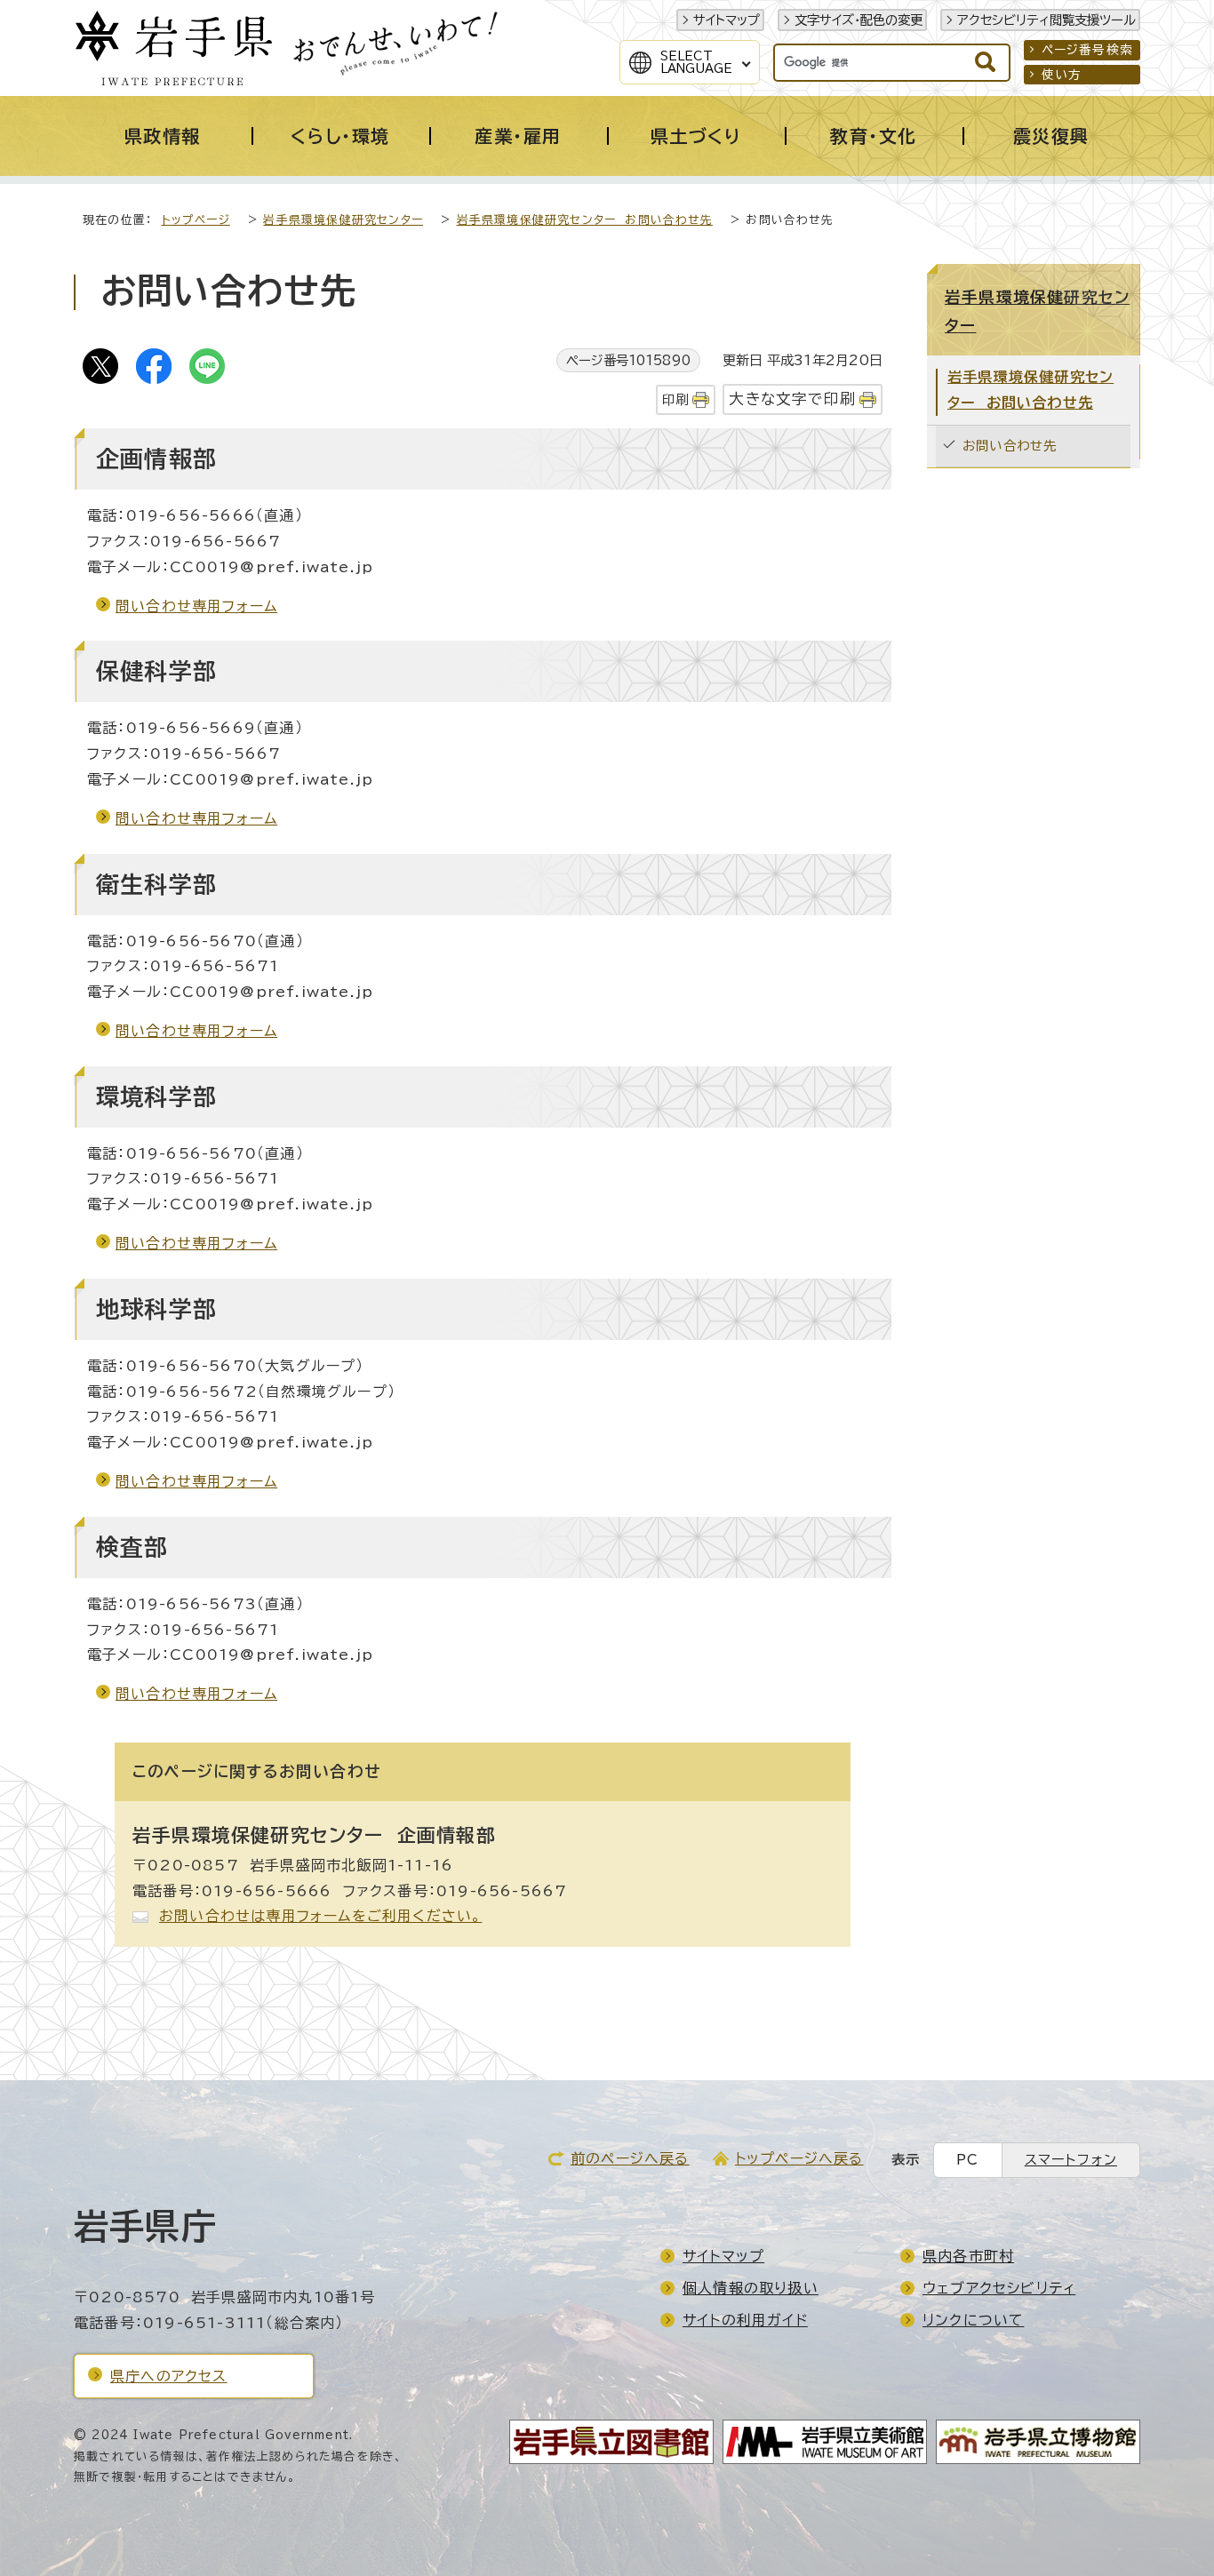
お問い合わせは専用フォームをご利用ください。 (320, 1916)
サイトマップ (727, 20)
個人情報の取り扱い (751, 2288)
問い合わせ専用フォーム (196, 606)
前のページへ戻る (630, 2158)
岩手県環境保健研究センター (343, 220)
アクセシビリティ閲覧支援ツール (1046, 20)
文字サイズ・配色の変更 (859, 20)
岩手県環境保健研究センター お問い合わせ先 (585, 220)
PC (967, 2160)
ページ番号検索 (1087, 50)
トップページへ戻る (799, 2158)
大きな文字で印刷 (792, 399)
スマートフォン (1071, 2160)
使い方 (1062, 75)
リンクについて (973, 2320)
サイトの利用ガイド (745, 2320)
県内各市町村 (968, 2256)
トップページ (196, 220)
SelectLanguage (696, 62)
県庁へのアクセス (169, 2376)
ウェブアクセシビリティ (999, 2288)
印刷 (675, 399)
